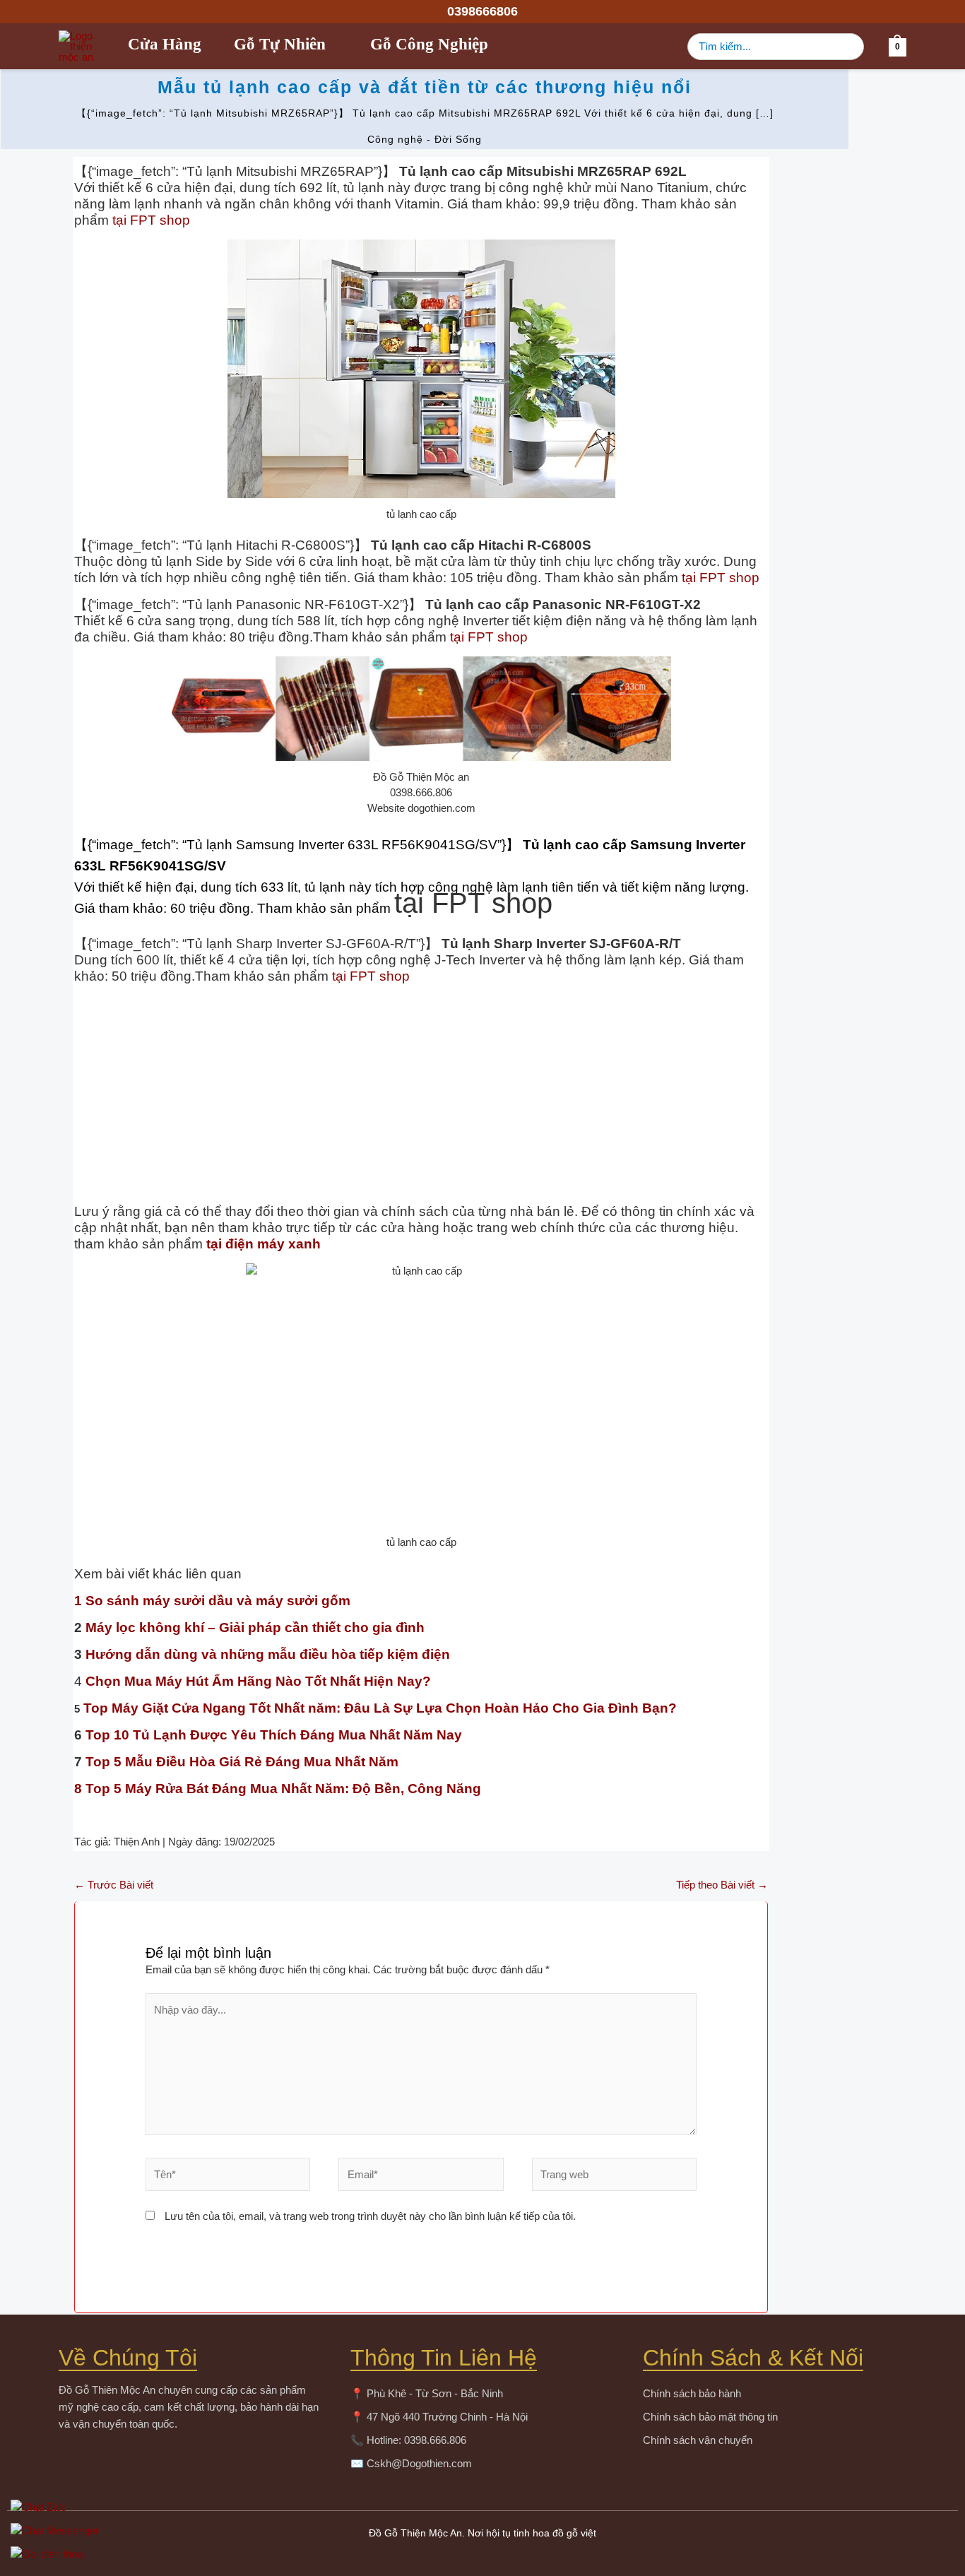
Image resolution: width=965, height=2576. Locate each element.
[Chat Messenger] (481, 2530)
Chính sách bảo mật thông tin (710, 2417)
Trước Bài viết (114, 1885)
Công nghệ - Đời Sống (425, 139)
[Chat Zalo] (481, 2507)
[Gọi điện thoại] (481, 2554)
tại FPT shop (151, 220)
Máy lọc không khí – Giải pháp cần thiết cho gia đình (253, 1627)
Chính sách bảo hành (692, 2393)
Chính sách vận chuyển (698, 2440)
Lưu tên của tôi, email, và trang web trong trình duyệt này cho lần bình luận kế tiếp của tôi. (370, 2216)
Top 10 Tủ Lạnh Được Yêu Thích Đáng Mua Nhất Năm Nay (272, 1735)
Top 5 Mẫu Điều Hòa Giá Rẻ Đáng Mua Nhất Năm (242, 1762)
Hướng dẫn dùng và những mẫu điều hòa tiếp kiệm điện (266, 1654)
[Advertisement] (421, 1094)
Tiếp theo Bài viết (722, 1885)
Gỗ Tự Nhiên (280, 47)
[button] (482, 11)
